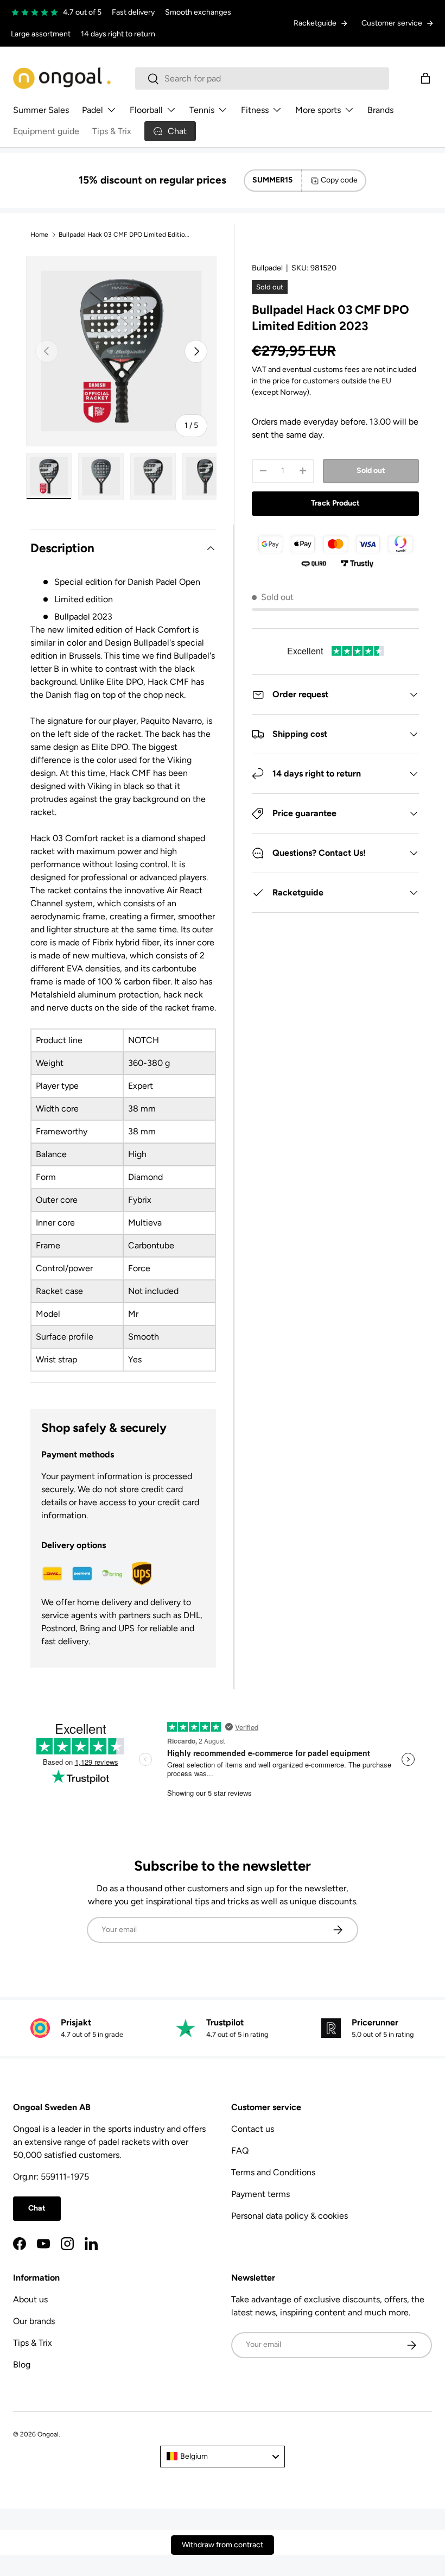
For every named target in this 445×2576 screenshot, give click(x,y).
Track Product (335, 503)
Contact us (253, 2129)
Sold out (371, 471)
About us (30, 2299)
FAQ (240, 2151)
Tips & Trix (112, 131)
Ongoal (48, 2434)
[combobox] (262, 78)
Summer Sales (41, 110)
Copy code (339, 180)
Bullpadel (267, 268)
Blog (22, 2365)
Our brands (34, 2321)
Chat (37, 2208)
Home (39, 235)
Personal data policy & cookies (290, 2216)
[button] (425, 78)
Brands (380, 110)
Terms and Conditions (273, 2172)
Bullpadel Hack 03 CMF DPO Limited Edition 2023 (124, 235)
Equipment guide (46, 131)
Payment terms (260, 2194)
